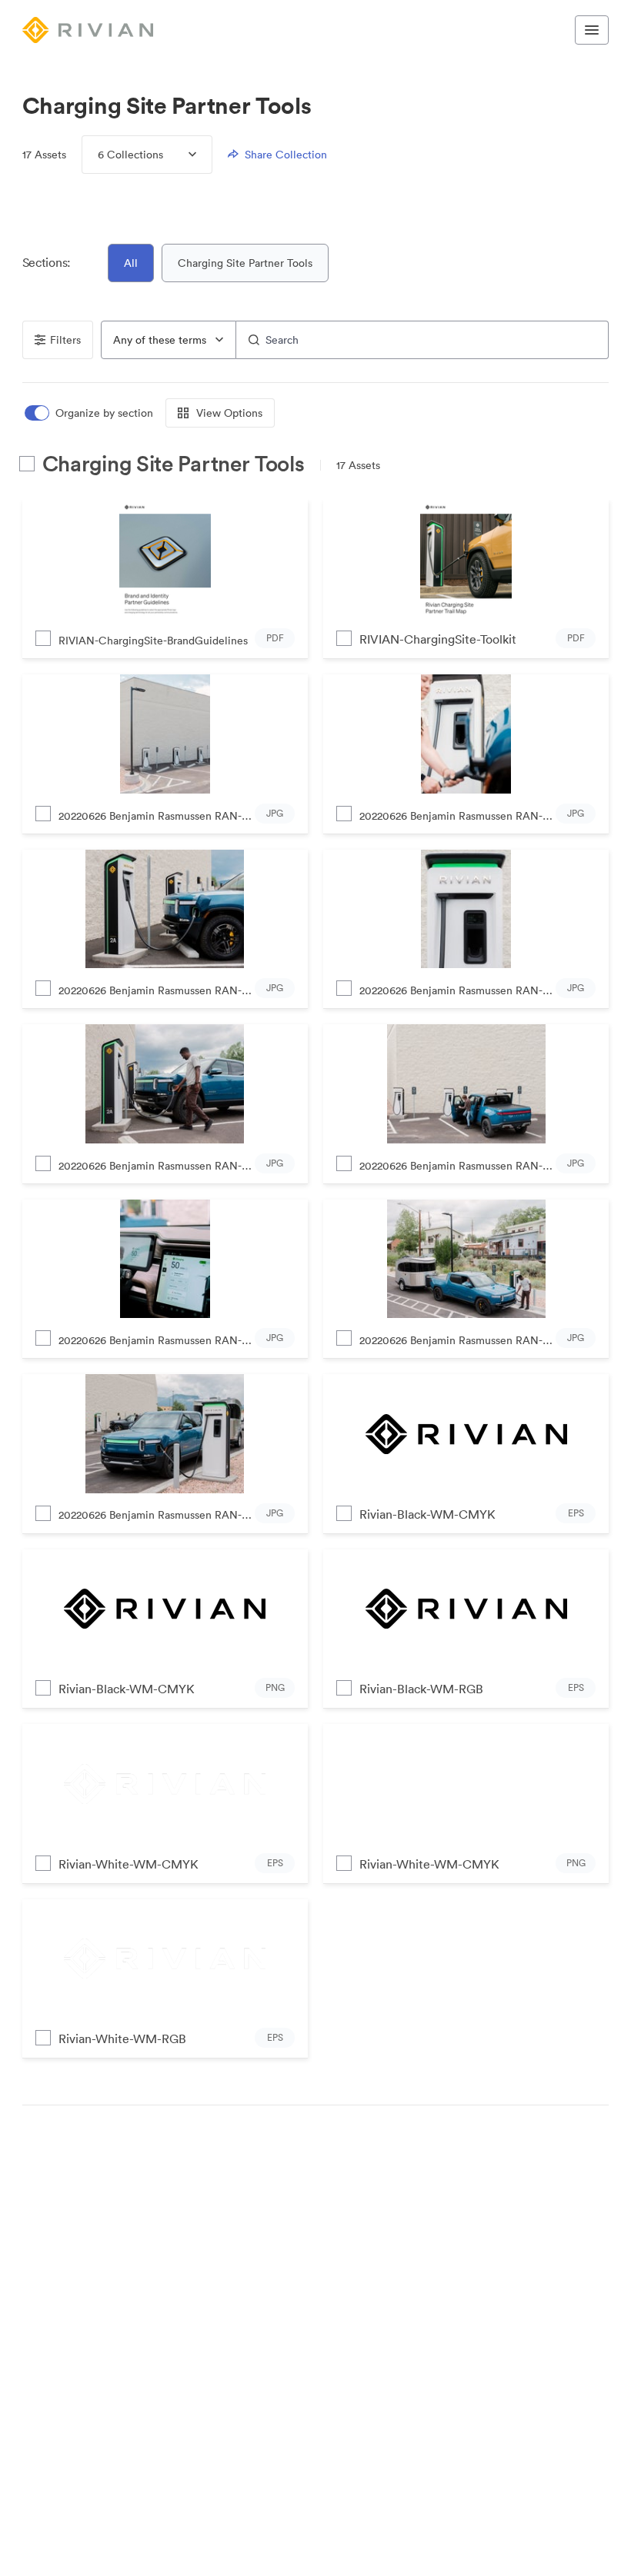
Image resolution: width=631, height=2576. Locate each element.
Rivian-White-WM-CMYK (129, 1864)
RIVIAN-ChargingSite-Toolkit (438, 639)
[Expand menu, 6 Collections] (180, 155)
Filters (65, 340)
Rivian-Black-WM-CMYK (427, 1514)
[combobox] (169, 340)
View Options (229, 413)
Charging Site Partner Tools (245, 263)
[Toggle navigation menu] (592, 30)
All (131, 263)
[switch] (90, 413)
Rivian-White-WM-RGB (122, 2039)
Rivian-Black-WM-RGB (421, 1689)
